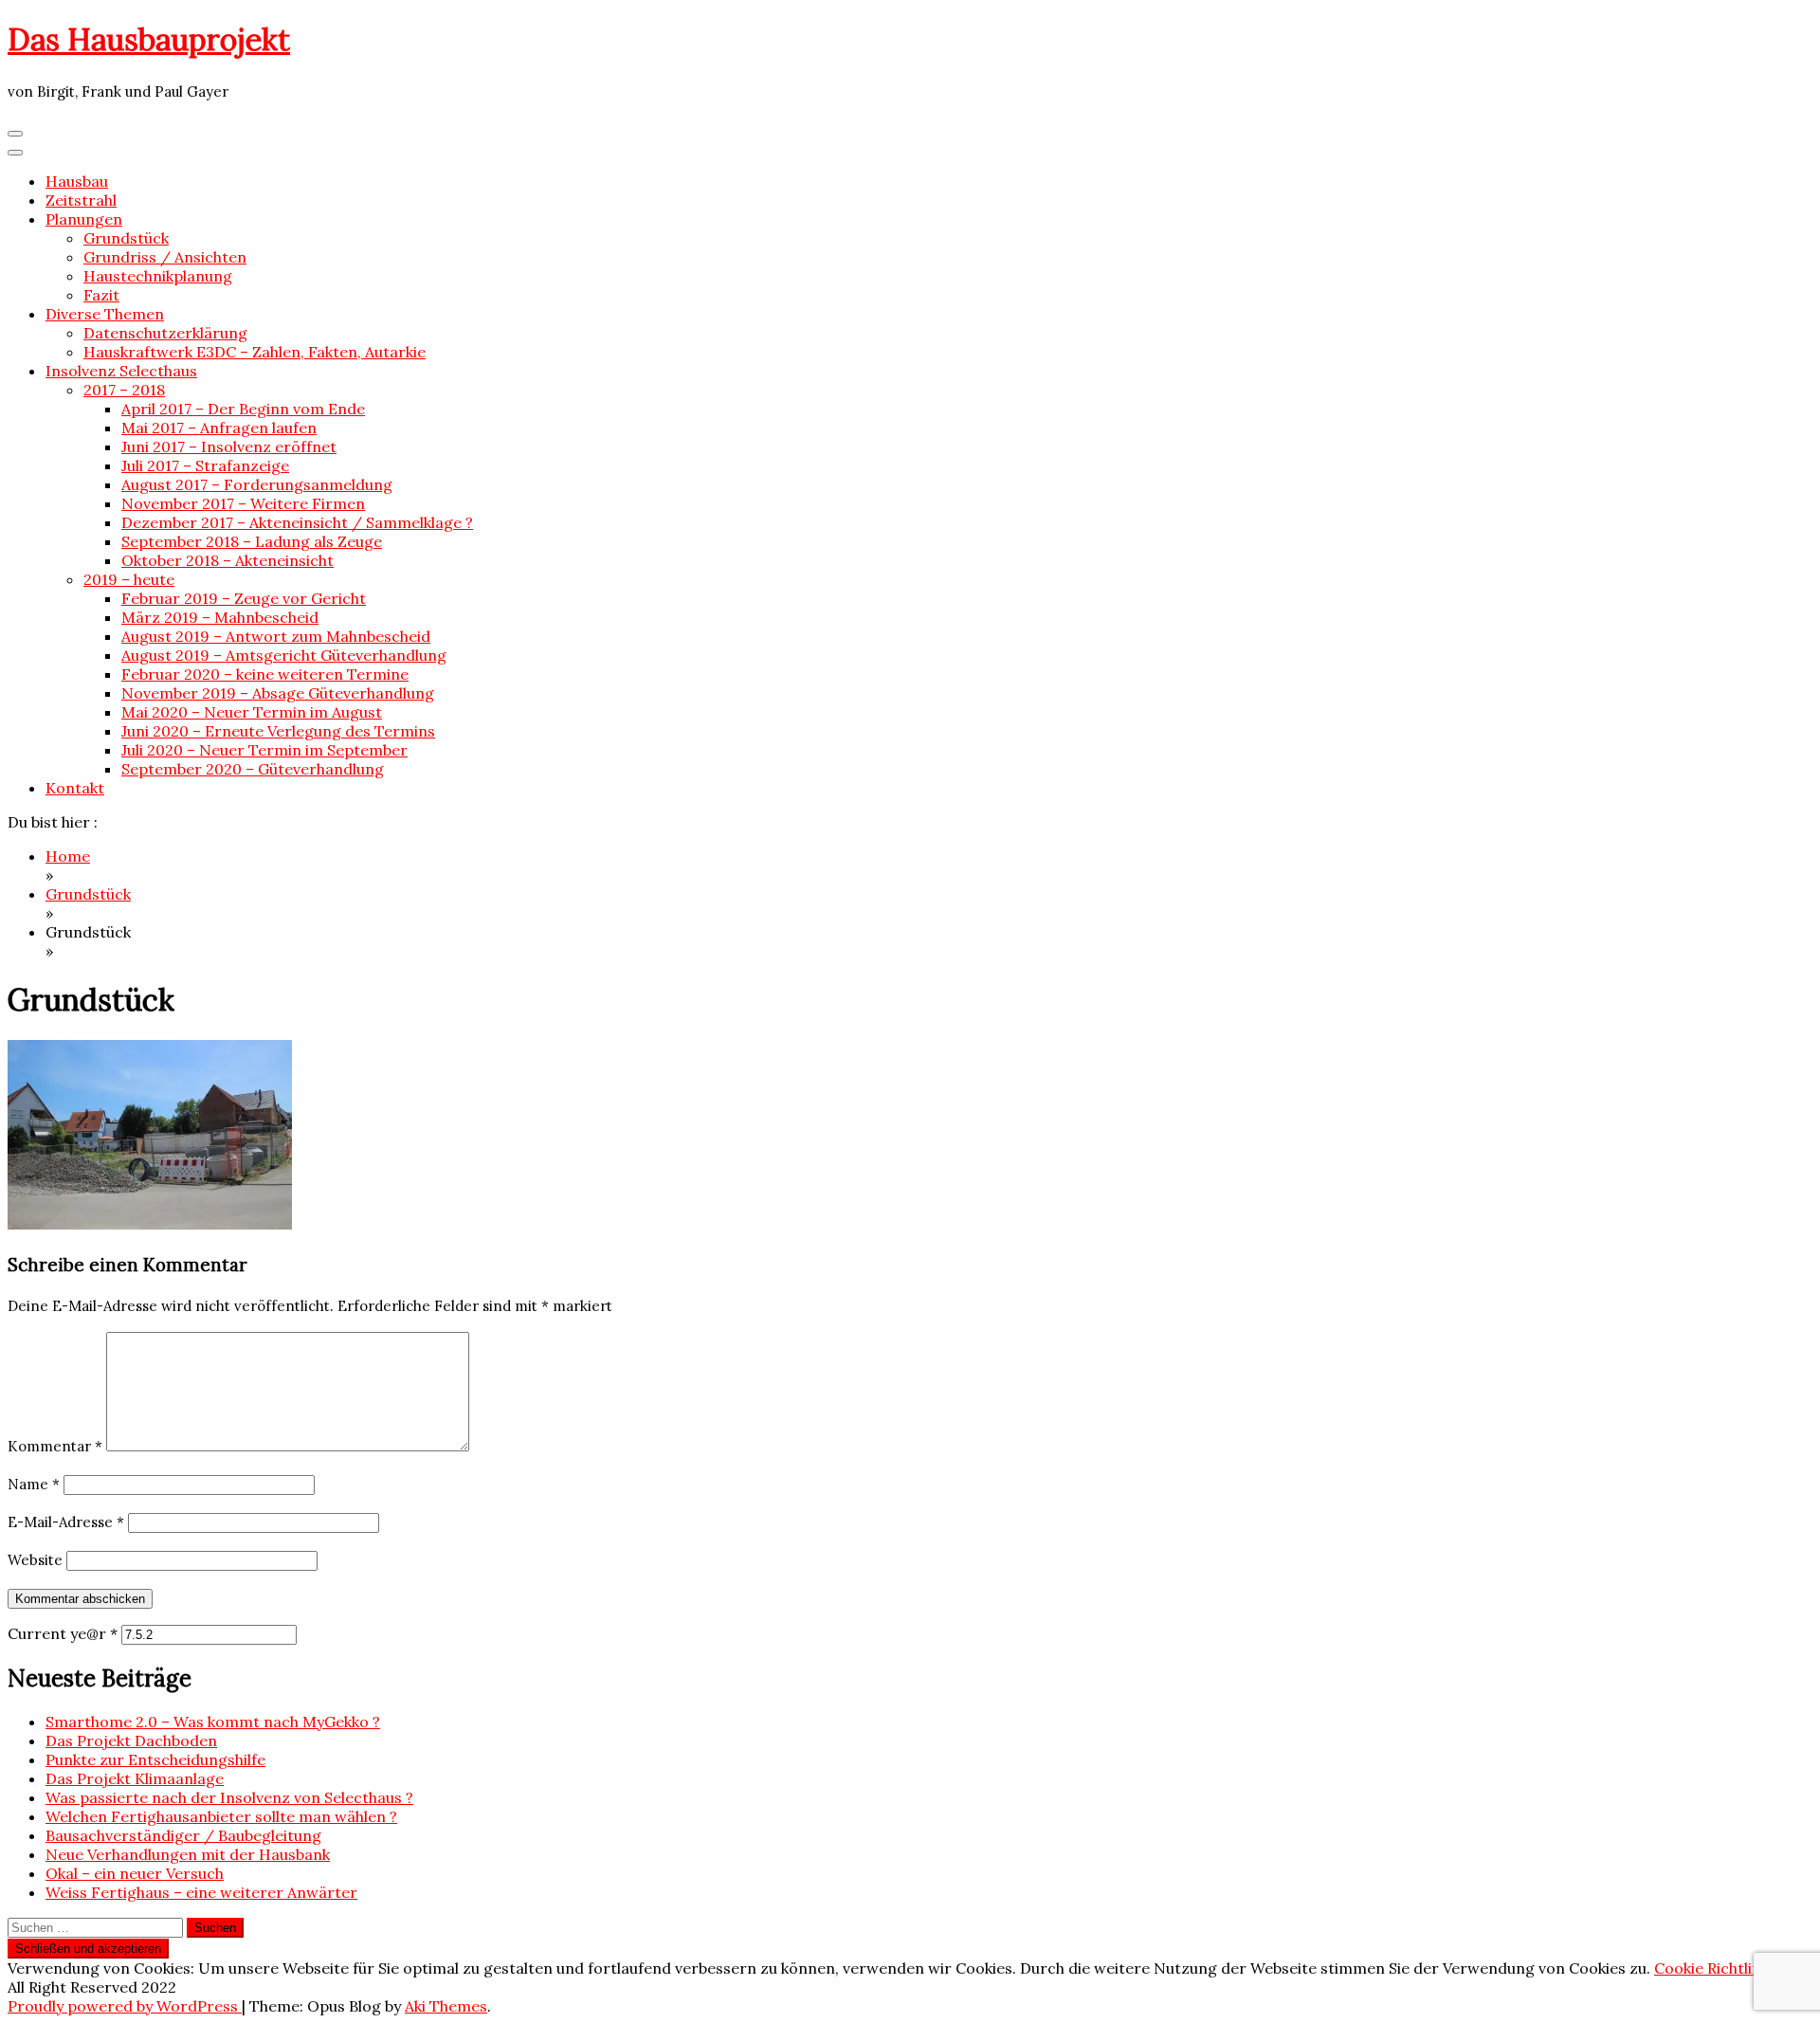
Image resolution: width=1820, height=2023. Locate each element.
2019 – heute (129, 579)
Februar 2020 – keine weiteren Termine (265, 674)
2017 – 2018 (124, 390)
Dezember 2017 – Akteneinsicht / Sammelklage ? (297, 522)
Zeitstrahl (81, 200)
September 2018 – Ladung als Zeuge (252, 541)
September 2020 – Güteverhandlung (253, 769)
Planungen (84, 219)
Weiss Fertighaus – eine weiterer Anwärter (201, 1892)
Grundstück (126, 238)
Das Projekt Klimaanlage (135, 1778)
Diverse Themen (105, 314)
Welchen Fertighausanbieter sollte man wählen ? (221, 1816)
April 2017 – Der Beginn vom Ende (243, 409)
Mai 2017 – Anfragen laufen (219, 428)
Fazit (101, 295)
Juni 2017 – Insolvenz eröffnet (229, 447)
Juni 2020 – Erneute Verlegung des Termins (278, 731)
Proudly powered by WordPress (125, 2006)
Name (34, 1484)
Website (35, 1560)
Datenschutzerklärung (165, 333)
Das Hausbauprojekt (149, 39)
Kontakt (75, 788)
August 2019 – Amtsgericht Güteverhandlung (284, 655)
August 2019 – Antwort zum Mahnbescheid (276, 636)
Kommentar (55, 1446)
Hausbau (77, 181)
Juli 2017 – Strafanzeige (205, 465)
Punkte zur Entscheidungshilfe (155, 1759)
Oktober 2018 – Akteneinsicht (227, 560)
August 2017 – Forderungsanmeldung (257, 484)
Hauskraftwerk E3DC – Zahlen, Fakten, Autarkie (255, 352)
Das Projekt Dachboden (131, 1741)
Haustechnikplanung (158, 276)
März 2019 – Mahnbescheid (220, 617)
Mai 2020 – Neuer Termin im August (252, 712)
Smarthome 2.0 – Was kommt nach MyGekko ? (213, 1722)
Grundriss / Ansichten (165, 257)
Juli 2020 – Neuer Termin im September (264, 750)
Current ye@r (63, 1633)
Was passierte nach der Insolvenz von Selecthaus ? (229, 1797)
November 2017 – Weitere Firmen (243, 503)
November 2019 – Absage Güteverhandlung (278, 693)
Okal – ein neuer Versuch (135, 1873)
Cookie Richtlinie (1714, 1968)
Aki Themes (446, 2006)
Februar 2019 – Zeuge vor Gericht (244, 598)
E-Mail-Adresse (66, 1522)
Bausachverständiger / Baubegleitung (183, 1835)
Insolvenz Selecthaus (121, 371)
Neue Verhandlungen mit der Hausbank (188, 1854)
